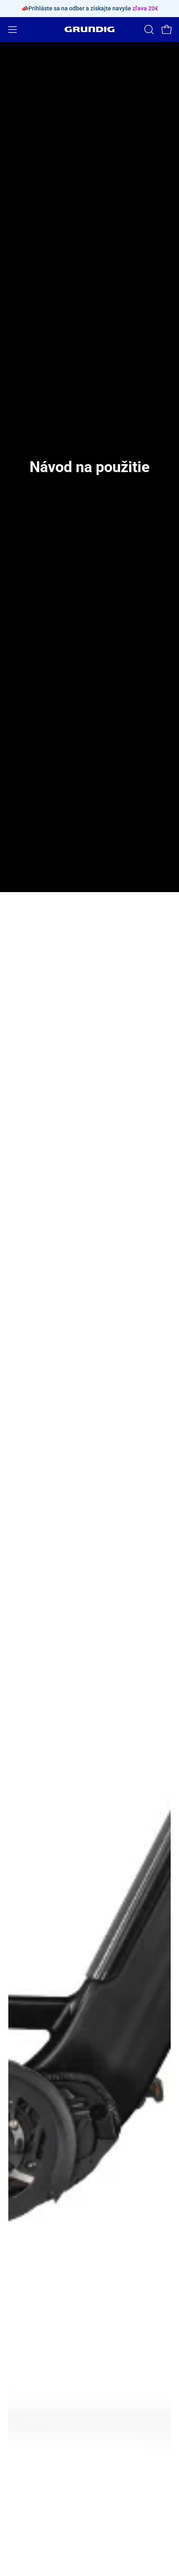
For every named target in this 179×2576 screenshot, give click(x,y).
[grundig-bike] (89, 29)
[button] (148, 30)
